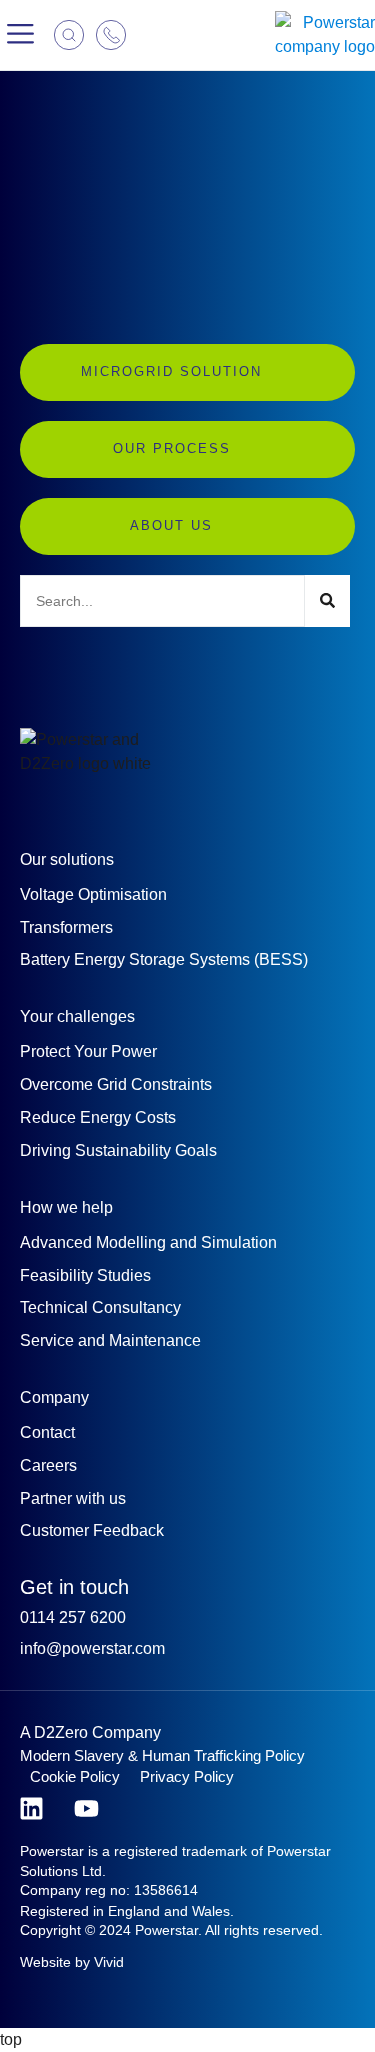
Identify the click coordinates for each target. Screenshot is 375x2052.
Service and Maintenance (110, 1340)
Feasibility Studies (85, 1275)
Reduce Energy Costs (98, 1117)
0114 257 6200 (73, 1617)
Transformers (66, 927)
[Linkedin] (31, 1808)
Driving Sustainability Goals (118, 1150)
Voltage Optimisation (93, 894)
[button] (21, 35)
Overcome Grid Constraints (116, 1084)
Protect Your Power (88, 1051)
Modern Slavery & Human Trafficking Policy (162, 1755)
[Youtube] (86, 1808)
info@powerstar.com (92, 1648)
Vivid (109, 1962)
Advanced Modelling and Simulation (148, 1242)
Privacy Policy (187, 1776)
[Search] (327, 601)
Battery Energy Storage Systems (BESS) (164, 959)
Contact (47, 1432)
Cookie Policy (75, 1776)
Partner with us (73, 1498)
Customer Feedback (92, 1530)
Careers (48, 1465)
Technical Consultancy (100, 1307)
